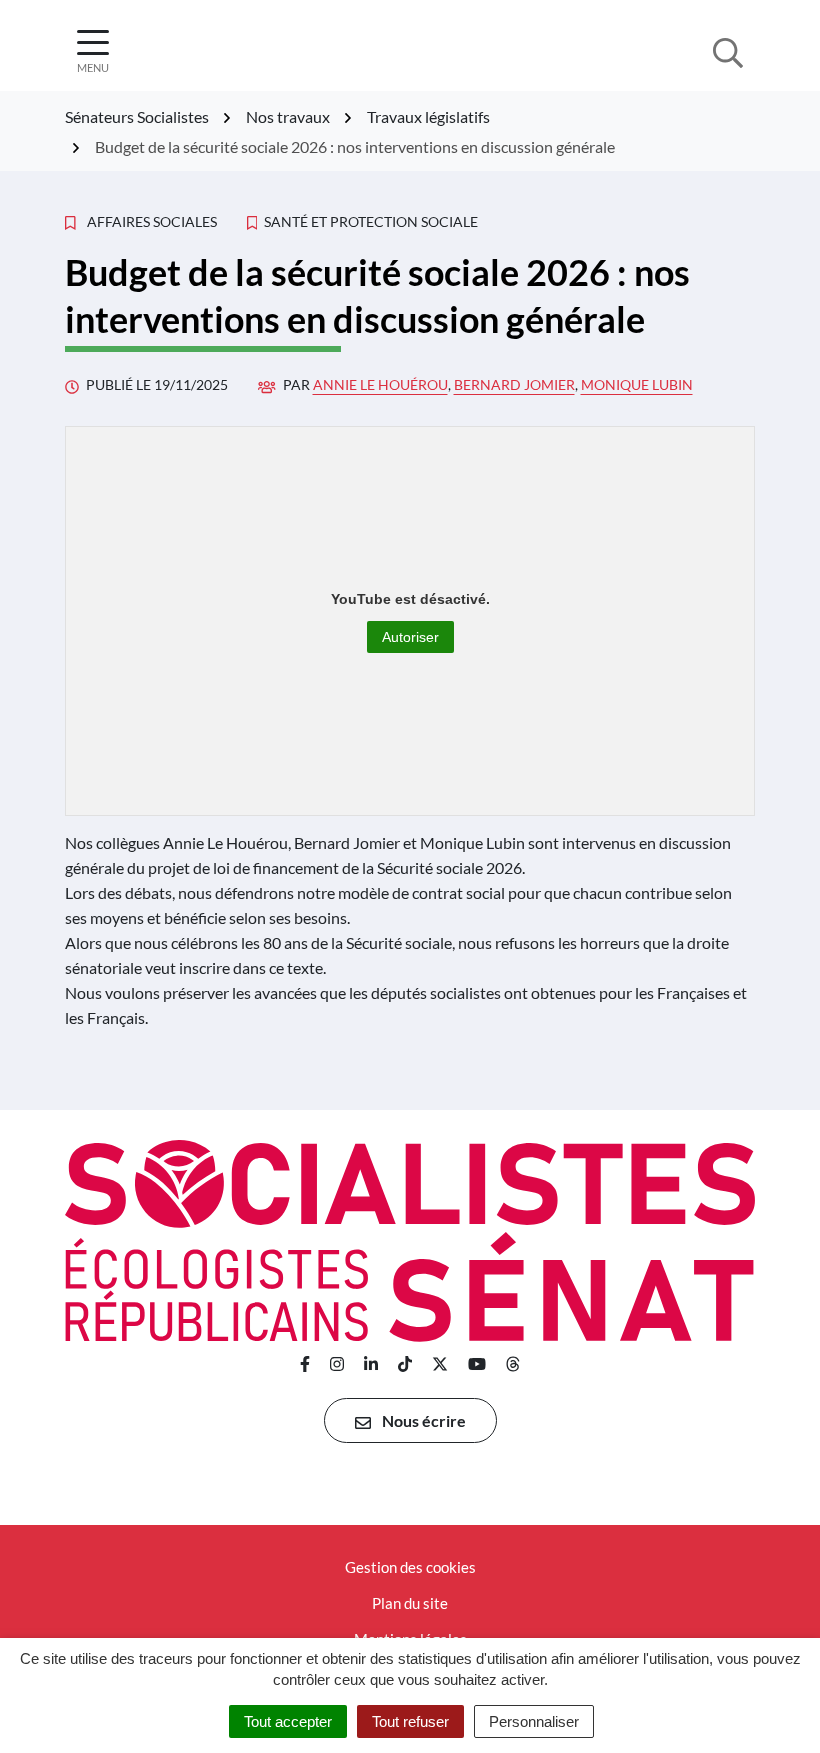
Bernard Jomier (514, 384)
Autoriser (410, 637)
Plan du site (410, 1603)
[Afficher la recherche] (728, 51)
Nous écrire (422, 1420)
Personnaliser (534, 1721)
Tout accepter (288, 1721)
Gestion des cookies (410, 1567)
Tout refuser (410, 1721)
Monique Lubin (637, 384)
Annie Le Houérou (380, 384)
